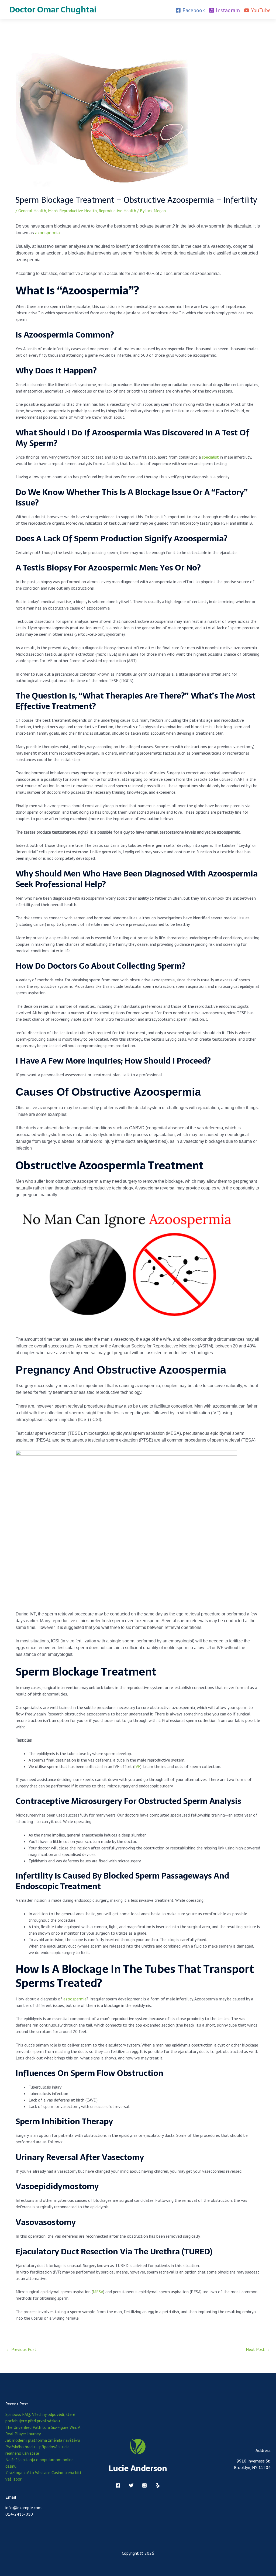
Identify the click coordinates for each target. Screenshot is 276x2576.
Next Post (258, 2349)
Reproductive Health (117, 211)
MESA (98, 2292)
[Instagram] (144, 2485)
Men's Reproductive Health (72, 211)
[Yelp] (158, 2485)
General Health (32, 211)
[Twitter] (131, 2485)
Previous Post (21, 2349)
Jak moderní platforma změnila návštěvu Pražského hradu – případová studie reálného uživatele (43, 2447)
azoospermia (47, 233)
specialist (210, 457)
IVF (137, 1766)
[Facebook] (118, 2485)
